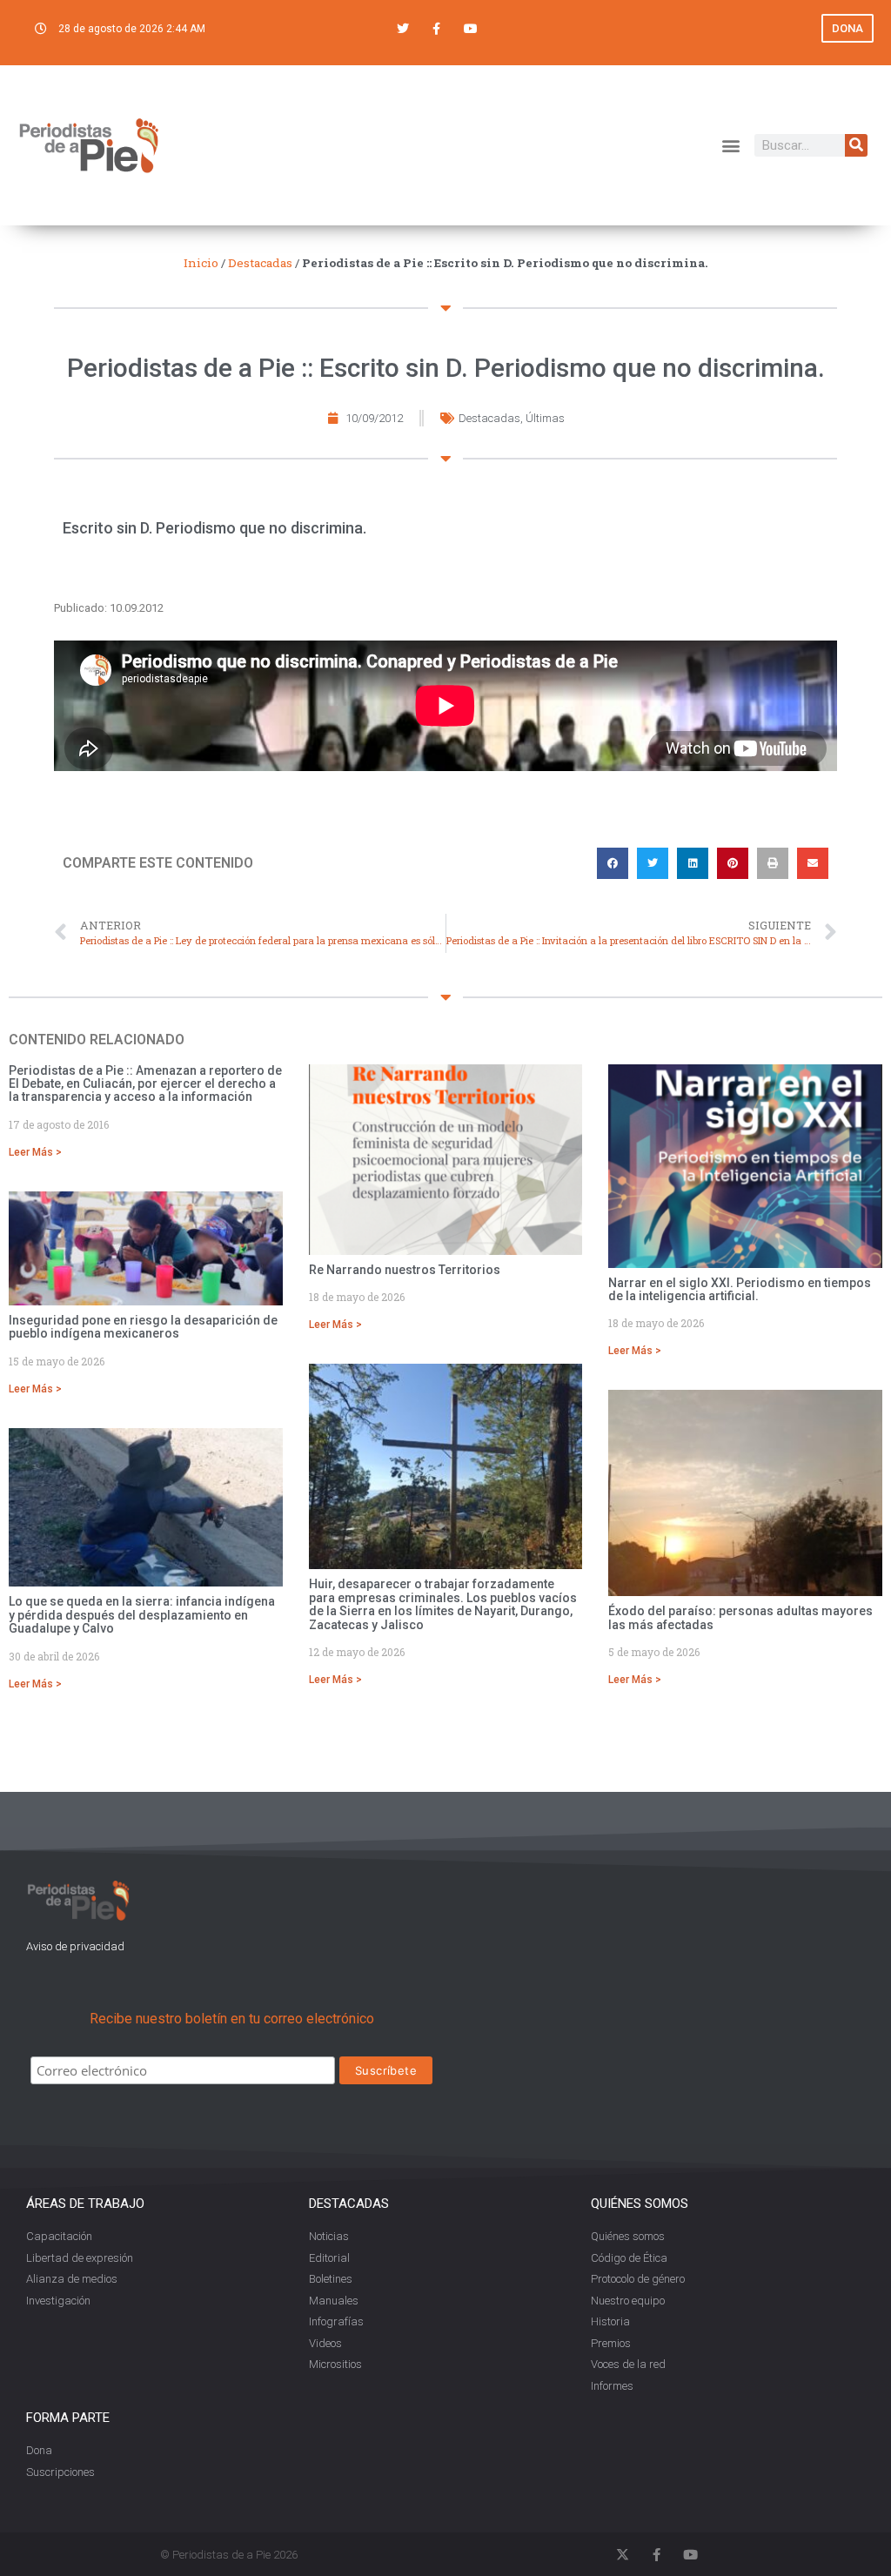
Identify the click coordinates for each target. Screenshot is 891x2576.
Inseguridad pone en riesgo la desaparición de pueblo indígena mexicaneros (143, 1327)
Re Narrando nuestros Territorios (405, 1270)
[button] (731, 145)
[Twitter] (402, 28)
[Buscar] (856, 145)
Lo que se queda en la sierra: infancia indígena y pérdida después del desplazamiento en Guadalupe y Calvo (142, 1615)
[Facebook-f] (436, 28)
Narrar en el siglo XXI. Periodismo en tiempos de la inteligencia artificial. (740, 1289)
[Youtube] (471, 28)
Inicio (201, 263)
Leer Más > (35, 1152)
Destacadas (260, 263)
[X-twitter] (623, 2555)
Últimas (545, 418)
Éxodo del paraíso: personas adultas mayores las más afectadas (740, 1617)
